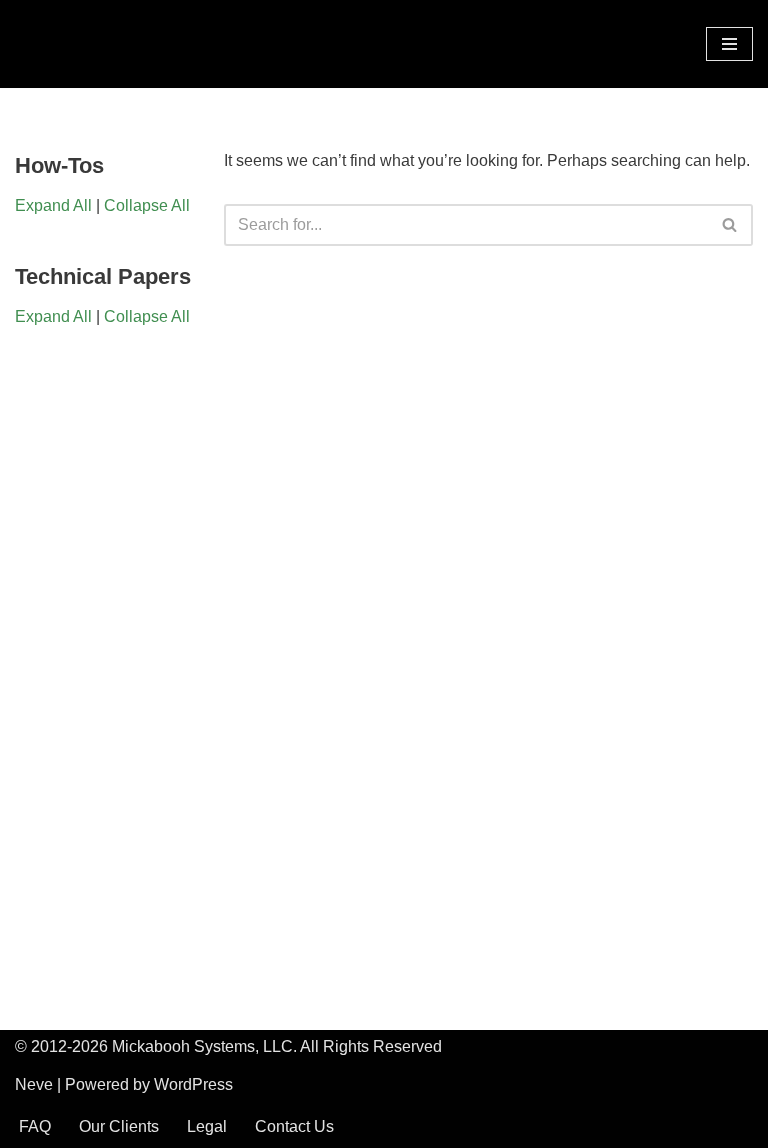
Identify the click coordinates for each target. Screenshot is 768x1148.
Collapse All (147, 205)
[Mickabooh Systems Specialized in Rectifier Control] (75, 44)
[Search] (730, 225)
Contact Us (294, 1126)
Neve (34, 1084)
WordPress (193, 1084)
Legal (207, 1126)
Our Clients (119, 1126)
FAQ (35, 1126)
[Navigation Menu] (729, 44)
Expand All (53, 205)
